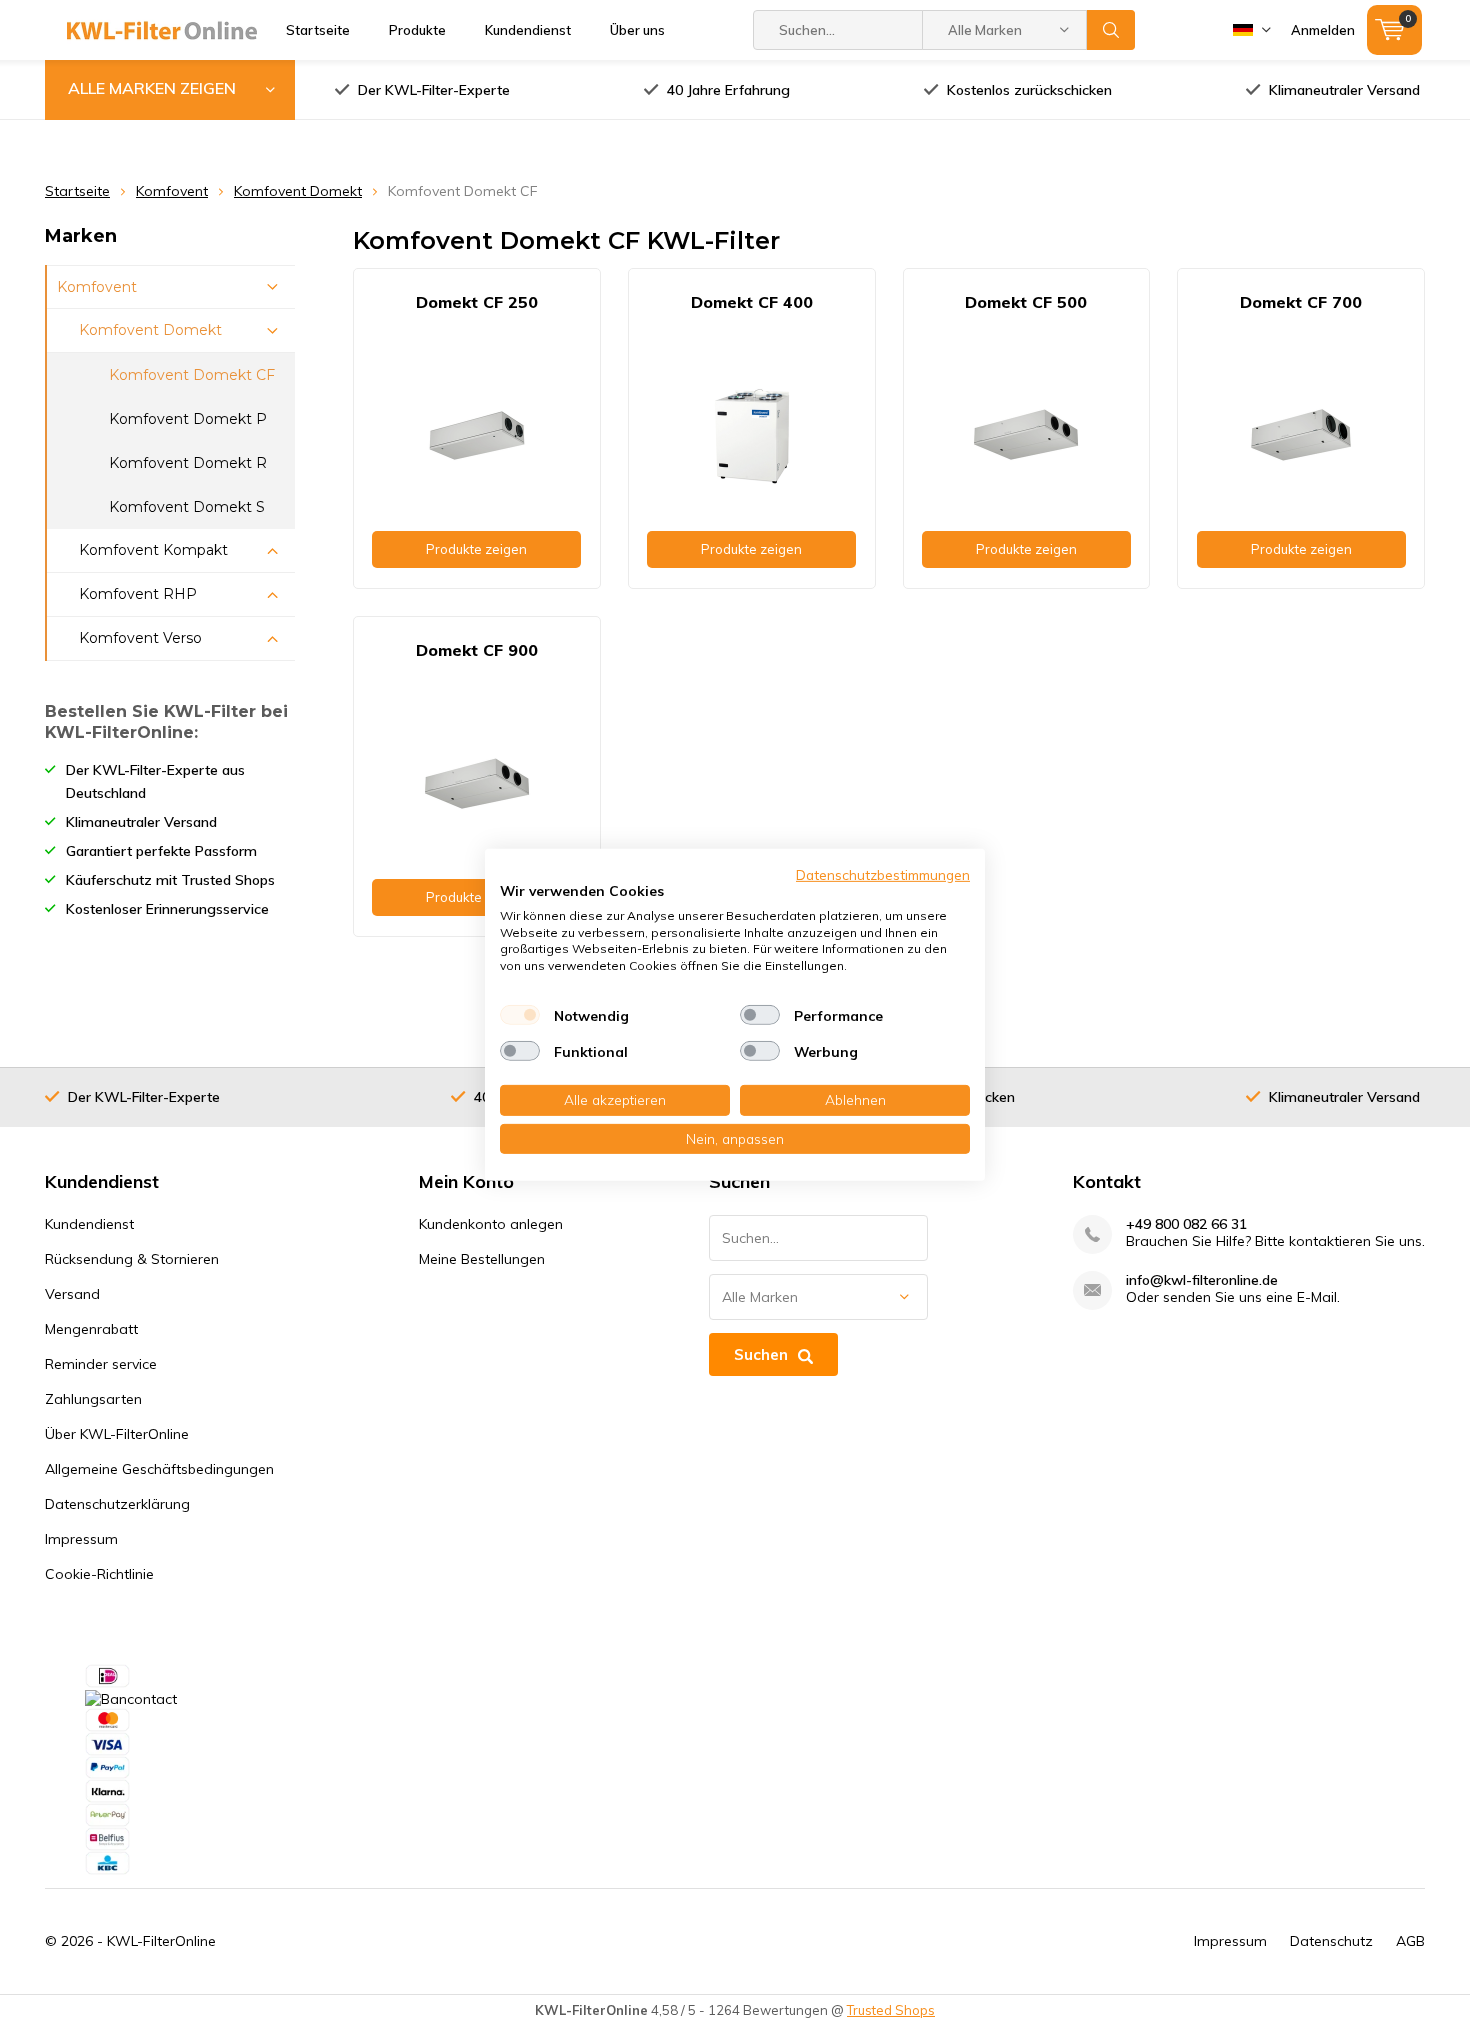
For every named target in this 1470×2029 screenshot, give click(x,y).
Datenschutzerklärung (117, 1504)
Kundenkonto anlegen (491, 1224)
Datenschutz (1331, 1941)
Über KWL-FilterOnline (117, 1434)
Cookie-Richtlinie (99, 1574)
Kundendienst (528, 30)
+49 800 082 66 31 (1186, 1224)
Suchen (1111, 30)
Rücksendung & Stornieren (132, 1259)
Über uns (637, 30)
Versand (72, 1294)
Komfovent (172, 191)
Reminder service (101, 1364)
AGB (1410, 1941)
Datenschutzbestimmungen (883, 873)
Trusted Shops (891, 2010)
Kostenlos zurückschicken (1029, 90)
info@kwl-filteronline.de (1202, 1280)
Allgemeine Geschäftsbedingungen (159, 1469)
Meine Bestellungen (482, 1259)
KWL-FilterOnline (161, 1941)
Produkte (417, 30)
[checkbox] (520, 1015)
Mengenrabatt (91, 1329)
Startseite (318, 30)
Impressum (81, 1539)
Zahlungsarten (93, 1399)
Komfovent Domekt (298, 191)
